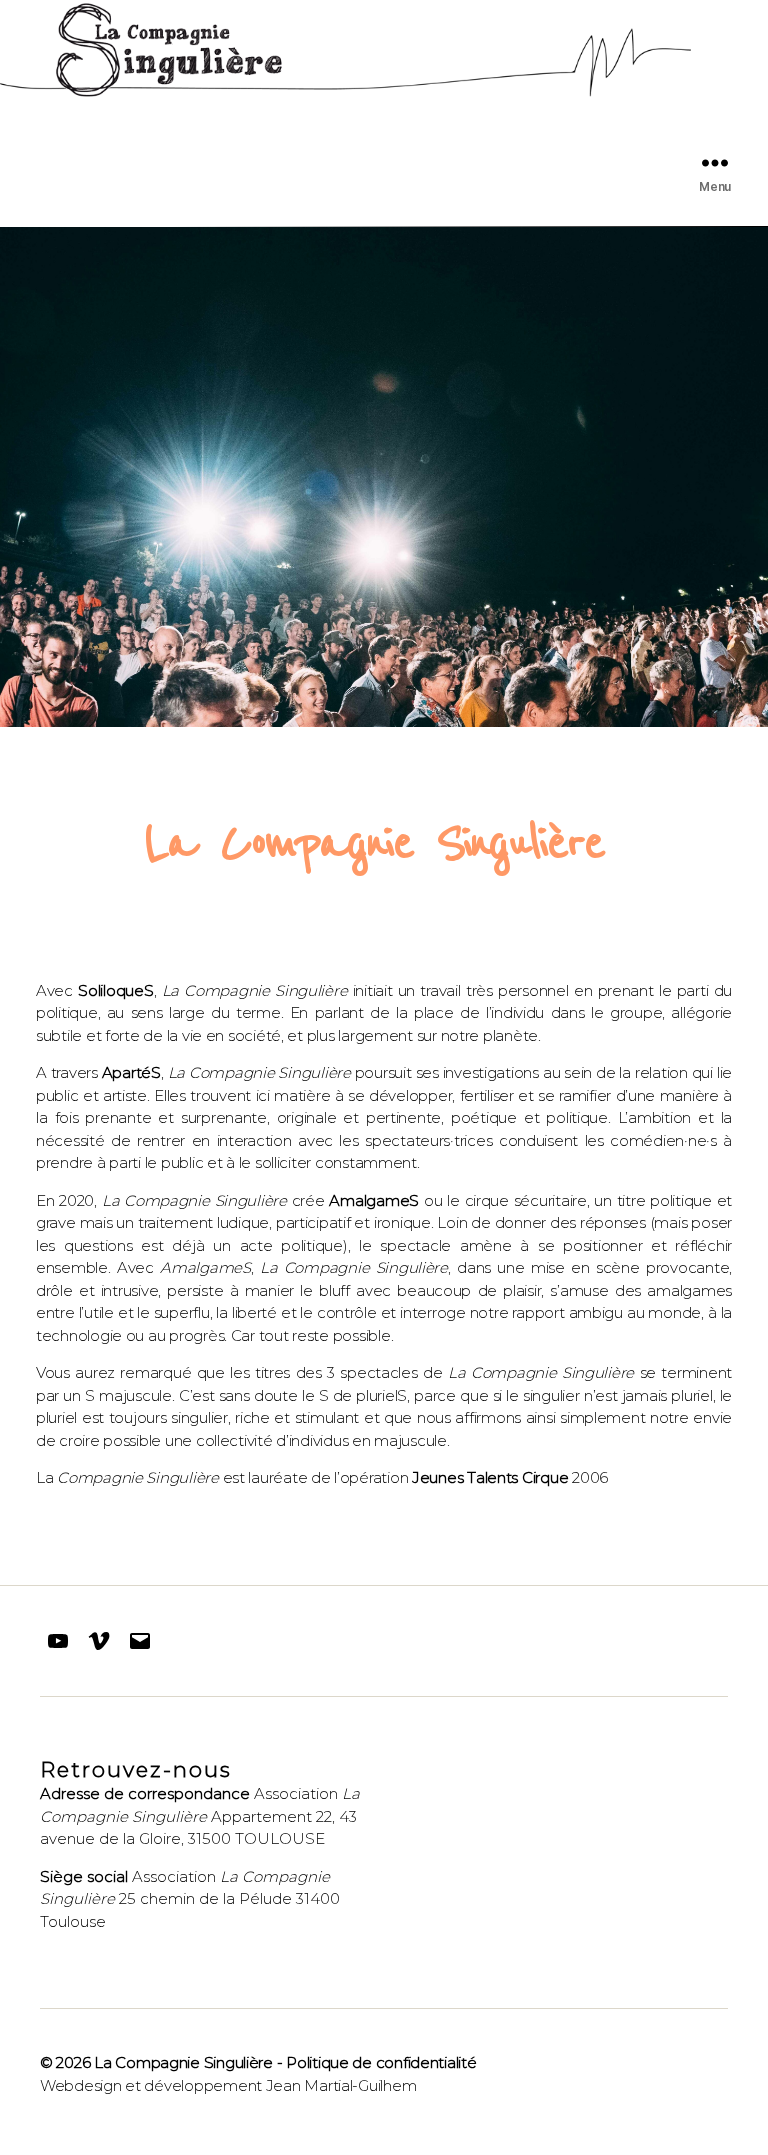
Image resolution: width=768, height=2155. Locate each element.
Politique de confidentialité (381, 2062)
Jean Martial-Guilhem (341, 2085)
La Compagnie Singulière (183, 2062)
